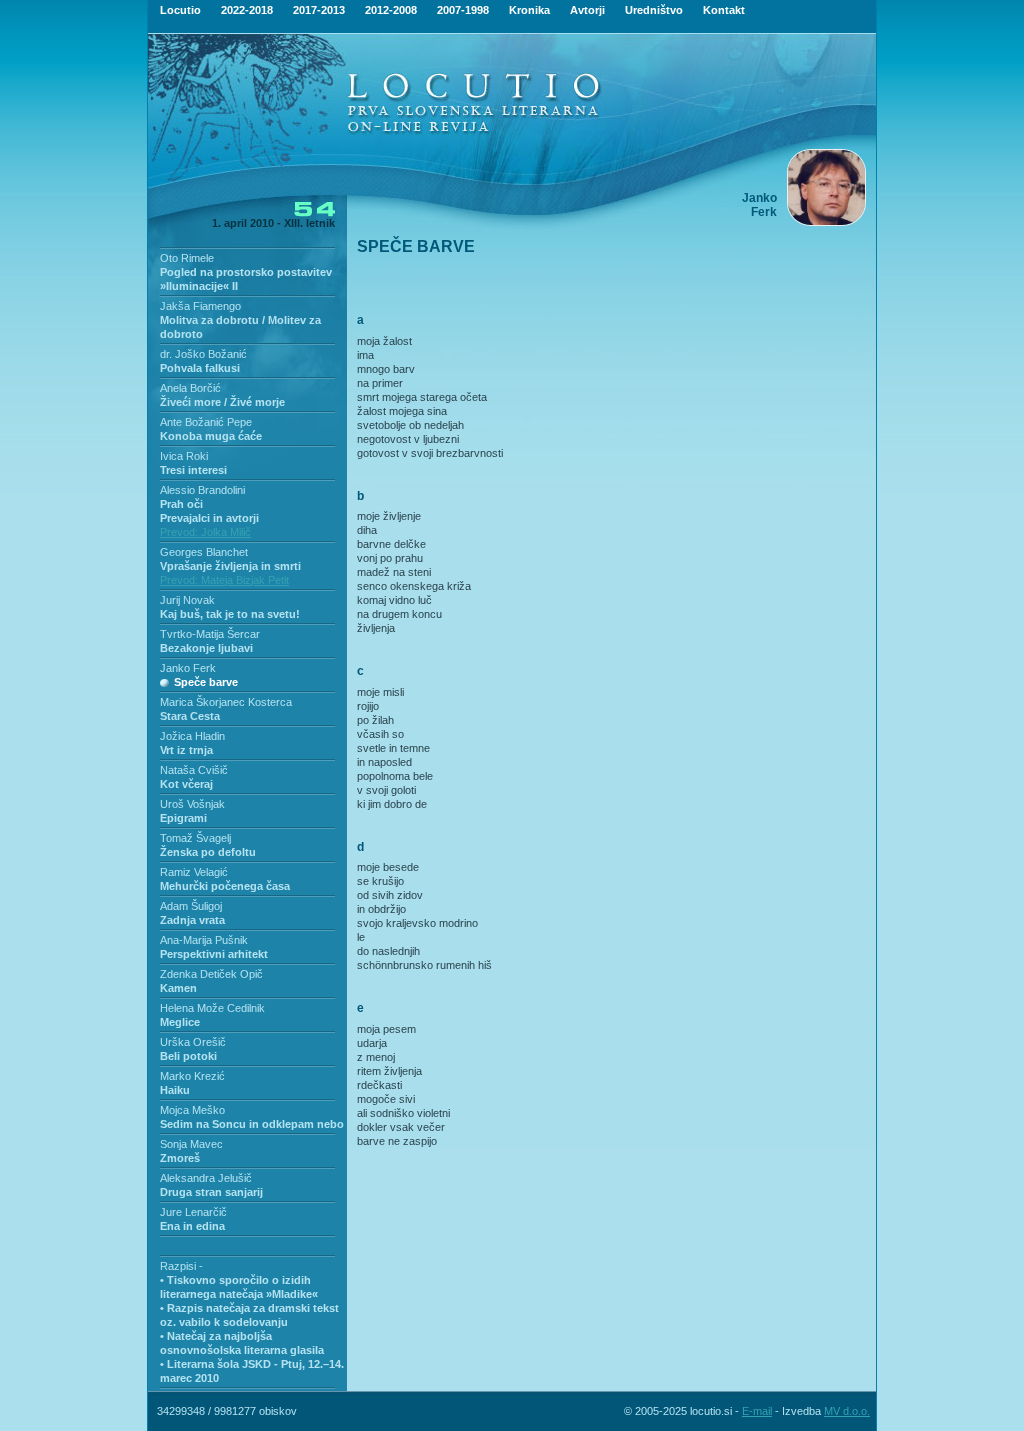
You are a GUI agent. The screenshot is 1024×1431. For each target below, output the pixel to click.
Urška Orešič (193, 1042)
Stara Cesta (190, 716)
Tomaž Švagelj (195, 838)
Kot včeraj (186, 784)
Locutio (180, 10)
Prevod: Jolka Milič (205, 532)
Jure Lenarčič (193, 1212)
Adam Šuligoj (191, 906)
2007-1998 (463, 10)
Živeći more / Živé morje (222, 402)
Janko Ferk (188, 668)
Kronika (529, 10)
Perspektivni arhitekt (214, 954)
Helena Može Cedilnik (212, 1008)
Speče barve (206, 682)
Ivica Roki (184, 456)
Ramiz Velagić (194, 872)
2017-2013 (319, 10)
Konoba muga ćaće (211, 436)
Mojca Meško (192, 1110)
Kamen (178, 988)
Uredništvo (654, 10)
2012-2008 (391, 10)
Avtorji (587, 10)
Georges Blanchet (204, 552)
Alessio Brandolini (202, 490)
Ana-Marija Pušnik (204, 940)
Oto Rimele (187, 258)
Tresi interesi (193, 470)
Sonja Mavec (191, 1144)
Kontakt (724, 10)
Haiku (175, 1090)
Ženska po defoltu (208, 852)
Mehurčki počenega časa (225, 886)
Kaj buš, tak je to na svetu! (230, 614)
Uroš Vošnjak (192, 804)
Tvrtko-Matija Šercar (210, 634)
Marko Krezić (192, 1076)
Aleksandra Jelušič (206, 1178)
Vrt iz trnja (186, 750)
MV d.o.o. (847, 1411)
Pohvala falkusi (200, 368)
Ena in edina (192, 1226)
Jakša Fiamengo (200, 306)
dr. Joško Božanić (203, 354)
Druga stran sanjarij (211, 1192)
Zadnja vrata (192, 920)
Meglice (180, 1022)
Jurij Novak (187, 600)
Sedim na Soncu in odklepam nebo (252, 1124)
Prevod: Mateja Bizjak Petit (224, 580)
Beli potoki (188, 1056)
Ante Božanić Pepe (206, 422)
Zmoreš (180, 1158)
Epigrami (183, 818)
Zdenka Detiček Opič (211, 974)
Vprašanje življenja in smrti (230, 566)
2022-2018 (247, 10)
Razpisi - (181, 1266)
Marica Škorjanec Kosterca (226, 702)
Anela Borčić (190, 388)
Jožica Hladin (192, 736)
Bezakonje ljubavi (206, 648)
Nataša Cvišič (194, 770)
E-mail (757, 1411)
